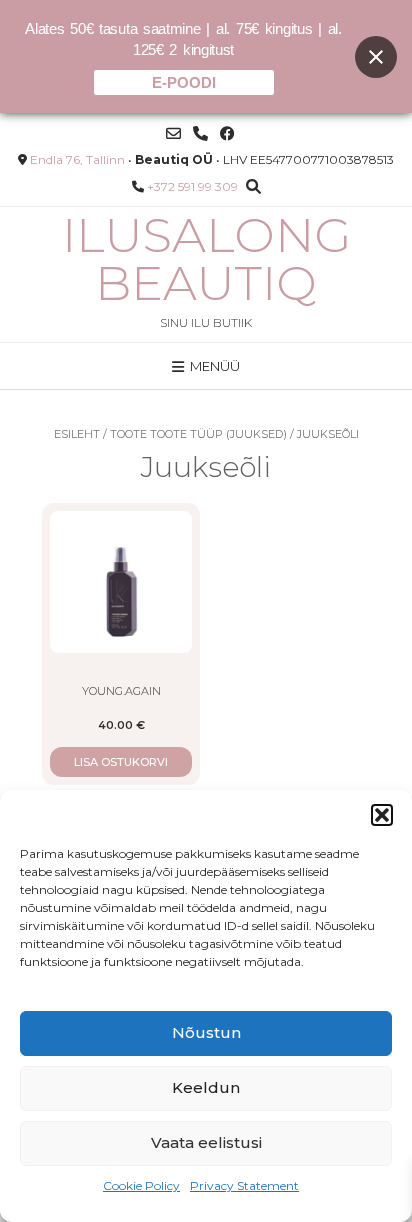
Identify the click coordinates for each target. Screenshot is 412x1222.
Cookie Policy (141, 1185)
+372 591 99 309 (192, 186)
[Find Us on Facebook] (227, 133)
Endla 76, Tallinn (77, 159)
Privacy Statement (244, 1185)
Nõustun (206, 1032)
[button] (382, 815)
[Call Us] (200, 133)
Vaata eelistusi (206, 1142)
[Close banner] (376, 57)
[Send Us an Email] (173, 133)
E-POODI (184, 82)
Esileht (77, 434)
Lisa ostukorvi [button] (121, 762)
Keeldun (206, 1087)
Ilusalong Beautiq (206, 259)
